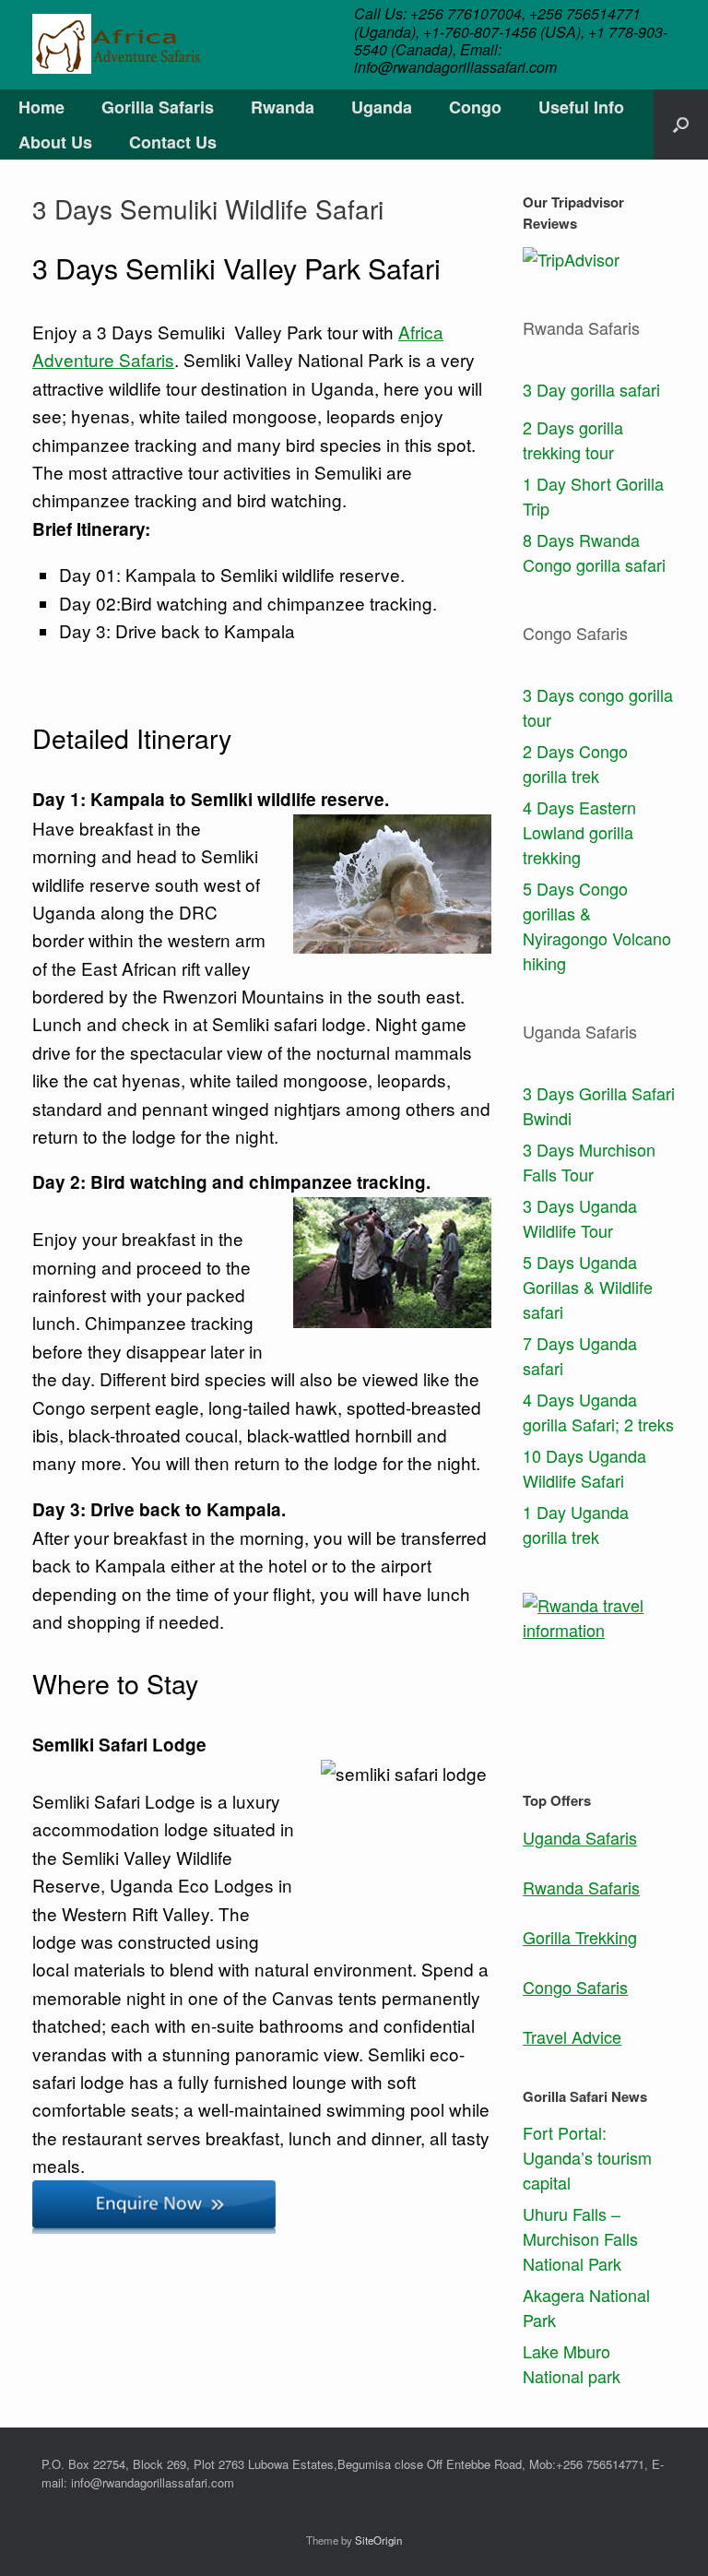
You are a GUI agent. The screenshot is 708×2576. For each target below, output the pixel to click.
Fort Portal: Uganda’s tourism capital (587, 2157)
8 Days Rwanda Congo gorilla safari (594, 552)
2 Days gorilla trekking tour (573, 439)
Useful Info (581, 107)
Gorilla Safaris (158, 107)
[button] (681, 125)
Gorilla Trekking (580, 1937)
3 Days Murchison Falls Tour (589, 1162)
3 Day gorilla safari (591, 389)
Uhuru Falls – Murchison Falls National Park (580, 2238)
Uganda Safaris (580, 1837)
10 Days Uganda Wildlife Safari (584, 1468)
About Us (55, 142)
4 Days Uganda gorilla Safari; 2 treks (598, 1412)
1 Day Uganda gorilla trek (576, 1524)
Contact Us (173, 142)
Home (41, 107)
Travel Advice (572, 2036)
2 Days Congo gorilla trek (575, 763)
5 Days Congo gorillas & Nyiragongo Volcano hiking (597, 926)
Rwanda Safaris (581, 1887)
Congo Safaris (575, 1987)
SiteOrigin (378, 2540)
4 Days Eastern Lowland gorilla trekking (579, 832)
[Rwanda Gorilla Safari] (116, 44)
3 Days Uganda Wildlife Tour (580, 1218)
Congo (475, 107)
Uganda (382, 107)
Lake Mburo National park (572, 2363)
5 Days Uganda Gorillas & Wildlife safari (588, 1287)
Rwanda (283, 107)
